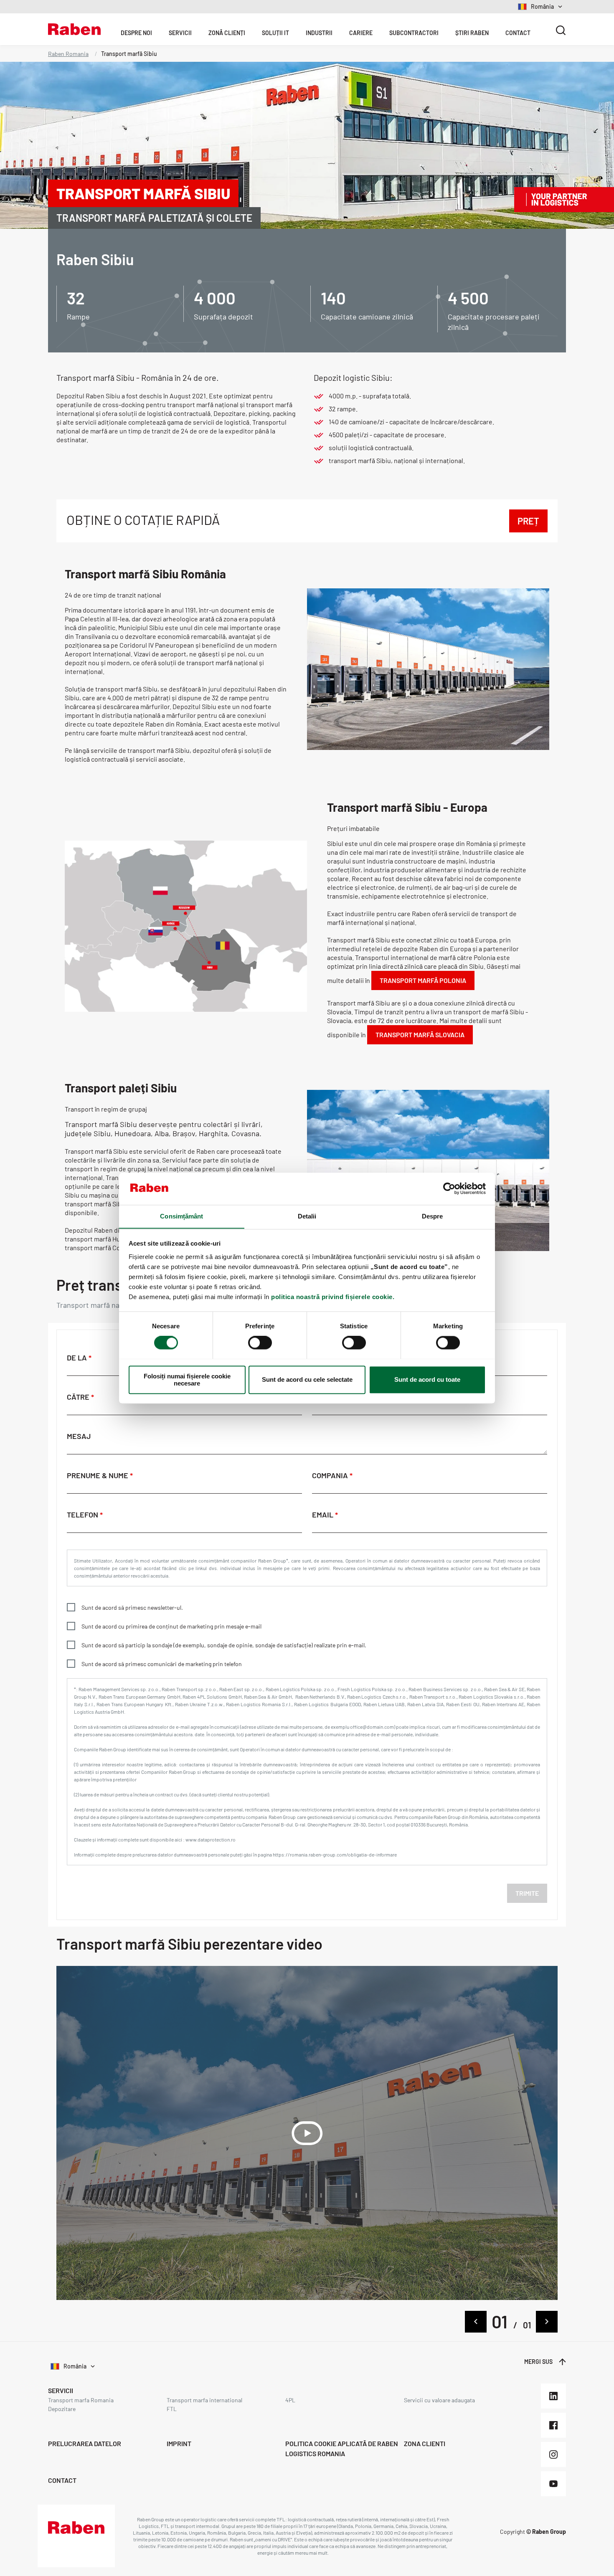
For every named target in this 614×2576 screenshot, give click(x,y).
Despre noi (136, 33)
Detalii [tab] (307, 1216)
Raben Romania (68, 54)
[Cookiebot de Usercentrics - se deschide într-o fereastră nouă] (449, 1188)
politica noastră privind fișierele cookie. (333, 1297)
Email (323, 1515)
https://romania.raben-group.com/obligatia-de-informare (335, 1854)
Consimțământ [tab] (181, 1216)
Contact (518, 33)
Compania (331, 1475)
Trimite (527, 1893)
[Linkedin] (553, 2396)
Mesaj (79, 1436)
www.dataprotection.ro (211, 1839)
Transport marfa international (204, 2400)
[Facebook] (553, 2425)
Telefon (83, 1515)
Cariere (361, 33)
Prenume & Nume (98, 1475)
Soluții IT (275, 33)
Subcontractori (414, 33)
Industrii (319, 33)
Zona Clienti (425, 2443)
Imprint (179, 2443)
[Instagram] (553, 2454)
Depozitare (62, 2409)
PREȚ (528, 521)
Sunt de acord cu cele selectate (307, 1379)
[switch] (260, 1342)
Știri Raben (472, 33)
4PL (290, 2400)
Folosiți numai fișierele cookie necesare (187, 1380)
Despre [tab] (433, 1216)
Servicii (180, 33)
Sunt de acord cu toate (427, 1379)
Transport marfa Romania (81, 2400)
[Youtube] (553, 2484)
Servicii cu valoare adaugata (439, 2400)
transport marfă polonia (423, 980)
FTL (172, 2409)
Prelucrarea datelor (85, 2443)
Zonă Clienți (227, 33)
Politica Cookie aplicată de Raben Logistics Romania (342, 2448)
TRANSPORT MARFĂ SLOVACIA (420, 1035)
